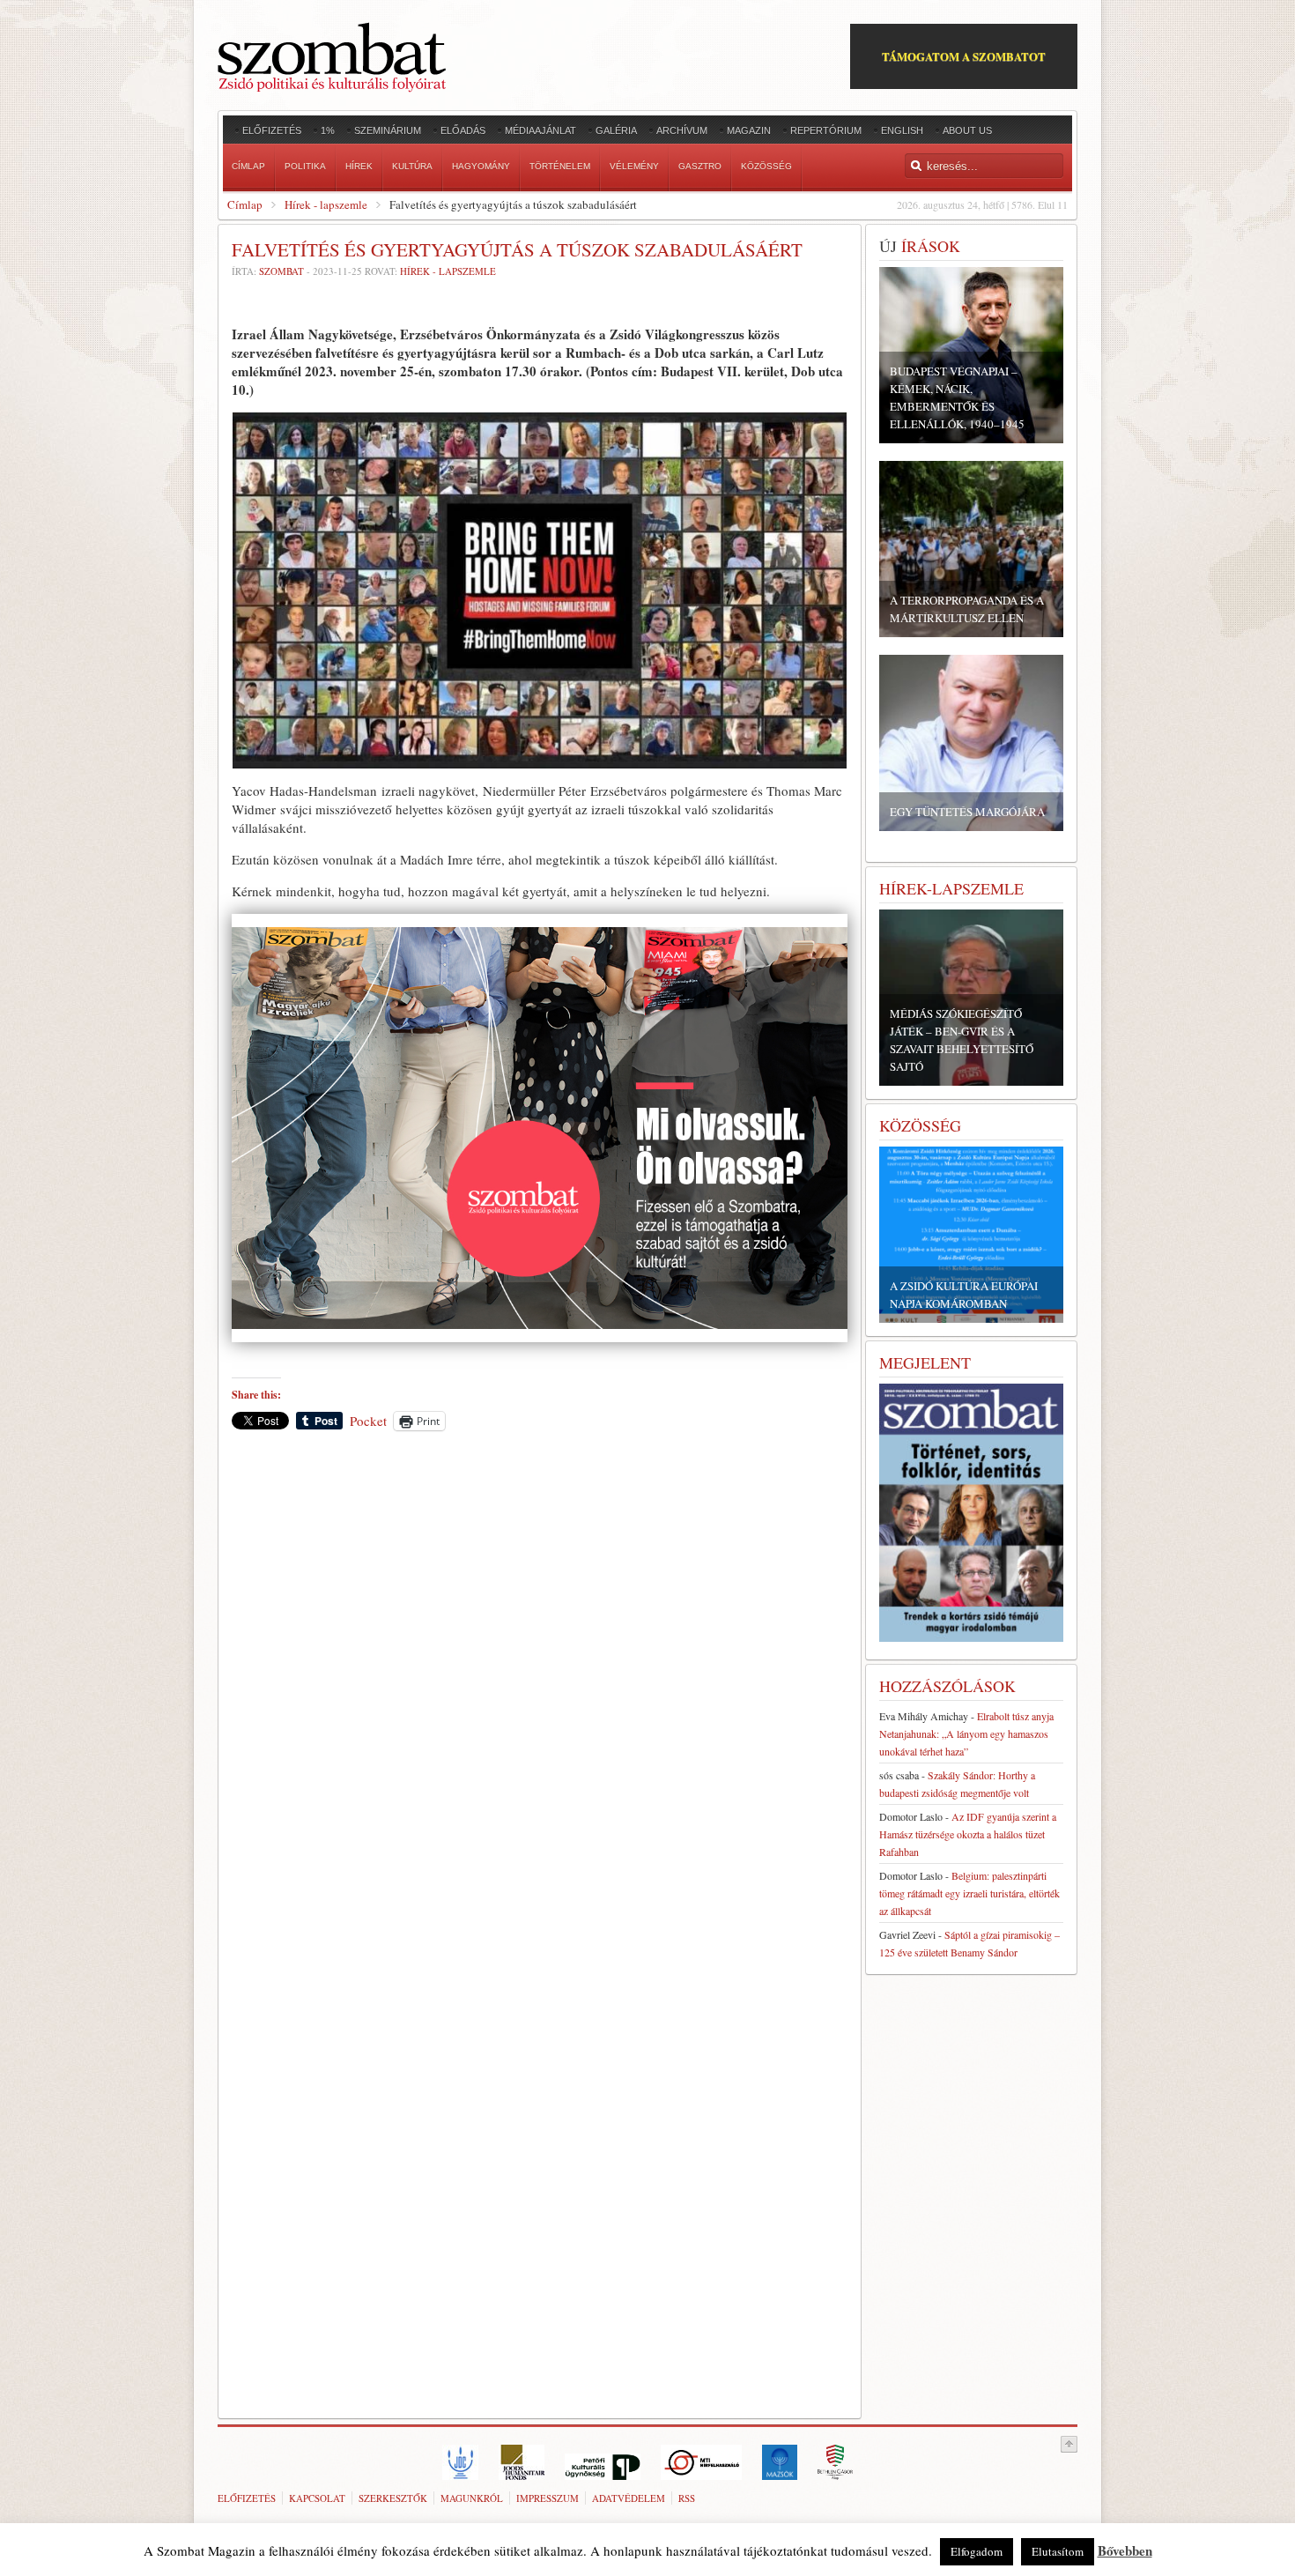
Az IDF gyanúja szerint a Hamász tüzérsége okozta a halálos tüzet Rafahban (968, 1834)
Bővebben (1125, 2550)
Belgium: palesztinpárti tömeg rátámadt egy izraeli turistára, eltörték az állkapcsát (969, 1893)
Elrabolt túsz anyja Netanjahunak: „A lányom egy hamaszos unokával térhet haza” (966, 1733)
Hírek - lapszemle (326, 204)
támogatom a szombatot (964, 56)
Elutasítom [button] (1058, 2551)
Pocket (368, 1421)
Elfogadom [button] (977, 2551)
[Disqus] (540, 1689)
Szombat (281, 271)
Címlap (245, 204)
